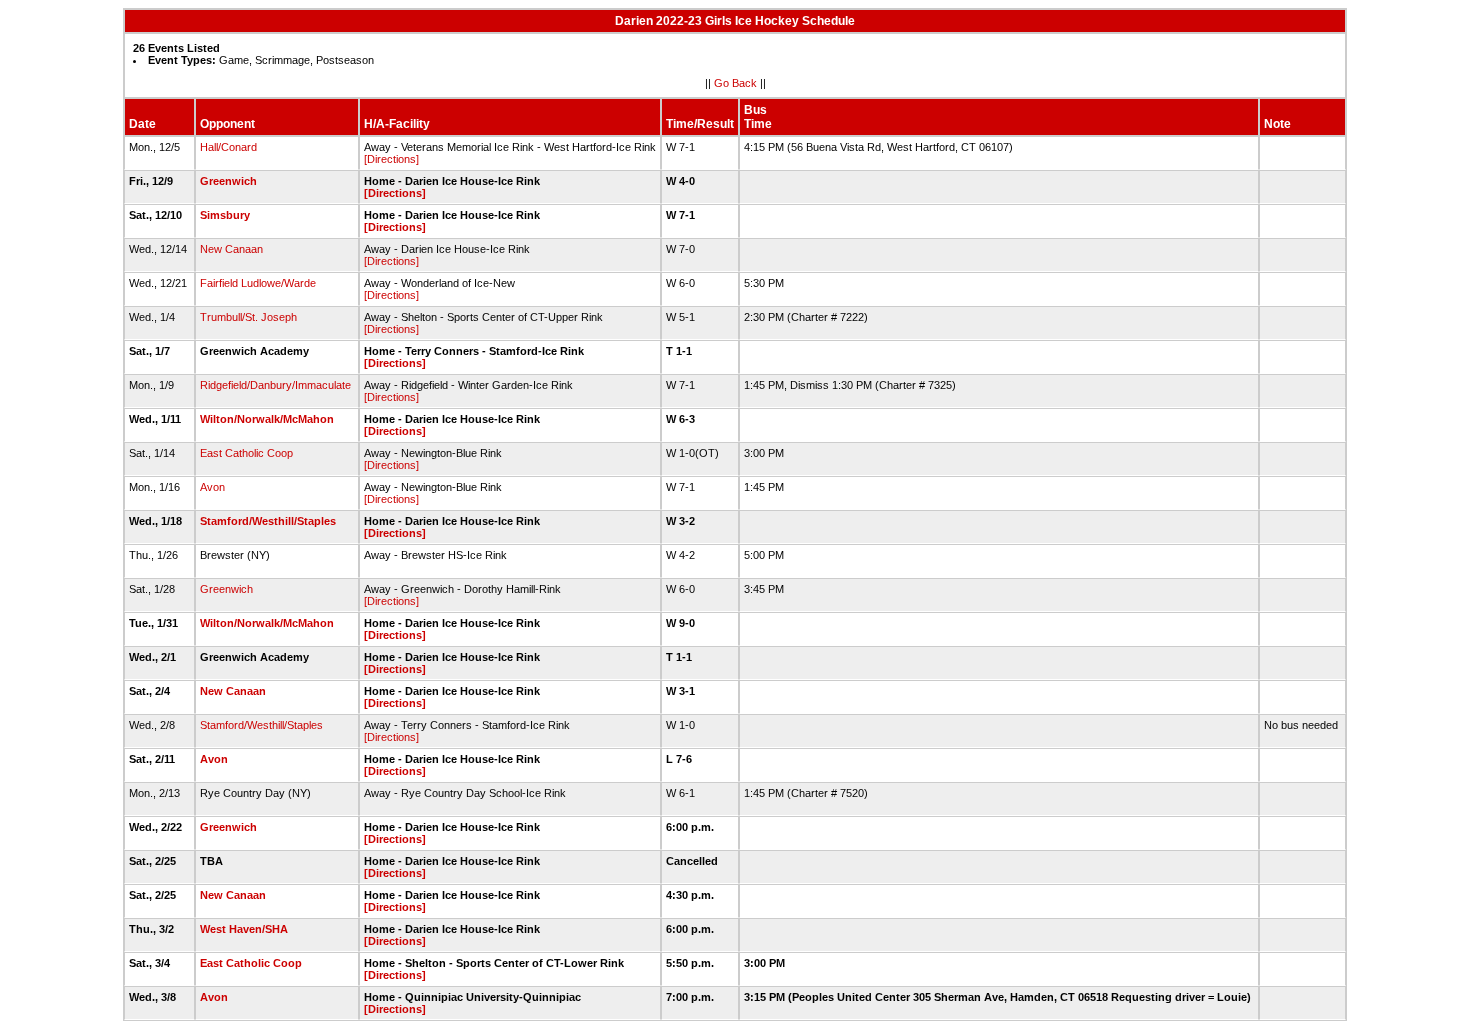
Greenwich (228, 181)
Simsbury (225, 215)
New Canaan (231, 249)
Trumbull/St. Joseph (248, 317)
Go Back (735, 83)
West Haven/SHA (244, 929)
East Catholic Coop (246, 453)
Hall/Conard (228, 147)
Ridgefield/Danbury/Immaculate (275, 385)
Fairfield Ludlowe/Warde (258, 283)
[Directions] (391, 159)
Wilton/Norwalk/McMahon (267, 419)
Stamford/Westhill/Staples (268, 521)
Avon (212, 487)
